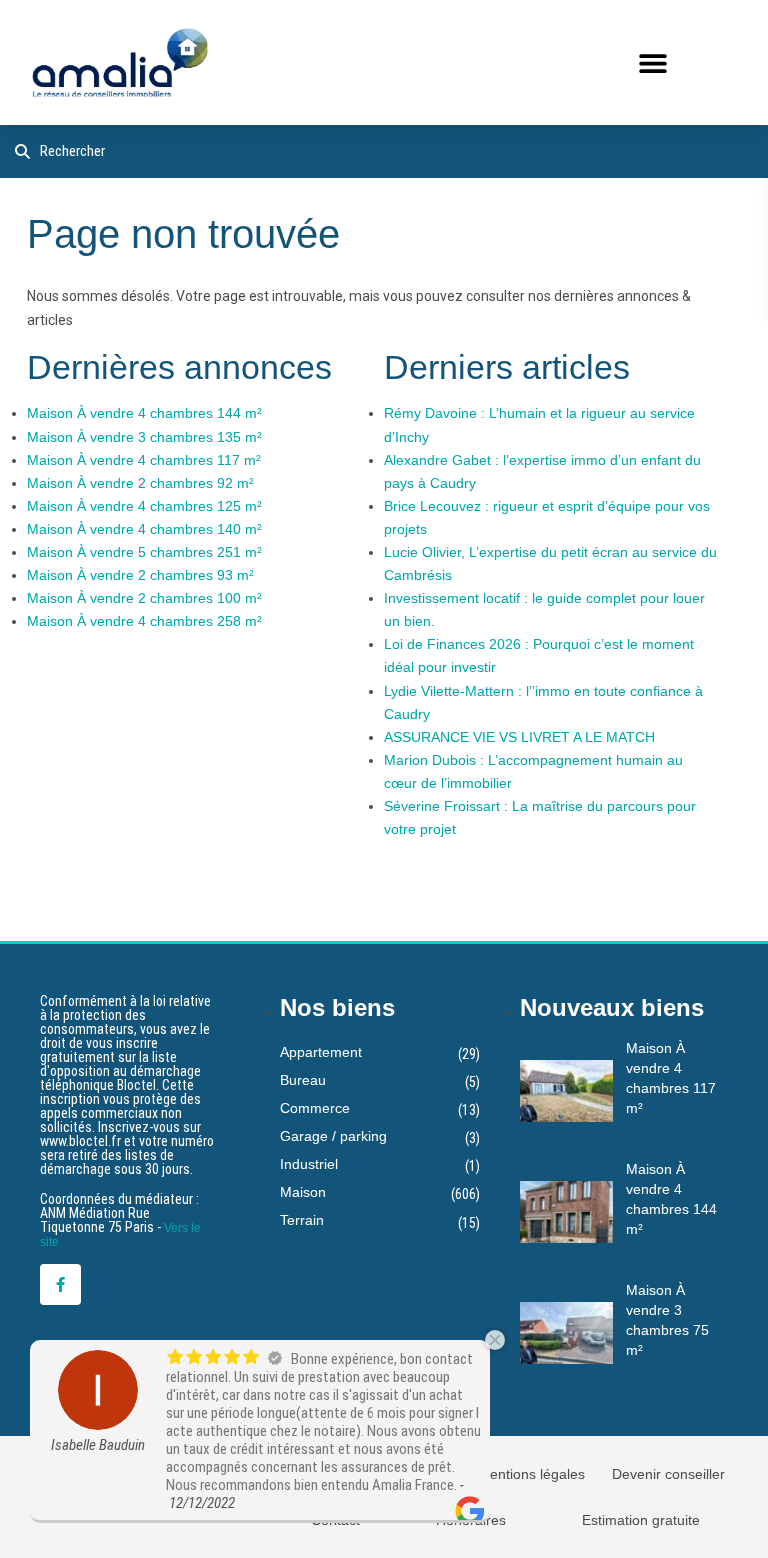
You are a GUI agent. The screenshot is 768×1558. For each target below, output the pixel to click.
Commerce (315, 1108)
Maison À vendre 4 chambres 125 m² (144, 506)
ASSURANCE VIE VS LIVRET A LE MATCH (519, 737)
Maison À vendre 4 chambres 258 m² (144, 621)
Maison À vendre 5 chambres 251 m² (144, 552)
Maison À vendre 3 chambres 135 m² (144, 437)
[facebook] (60, 1284)
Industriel (309, 1164)
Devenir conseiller (668, 1474)
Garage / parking (333, 1136)
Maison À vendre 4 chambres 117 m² (144, 460)
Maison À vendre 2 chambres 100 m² (144, 598)
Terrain (302, 1220)
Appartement (321, 1052)
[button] (652, 62)
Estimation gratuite (641, 1520)
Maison (303, 1192)
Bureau (303, 1080)
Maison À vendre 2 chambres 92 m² (140, 483)
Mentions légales (531, 1474)
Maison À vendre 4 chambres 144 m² (144, 413)
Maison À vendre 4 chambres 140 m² (144, 529)
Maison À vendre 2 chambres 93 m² (140, 575)
